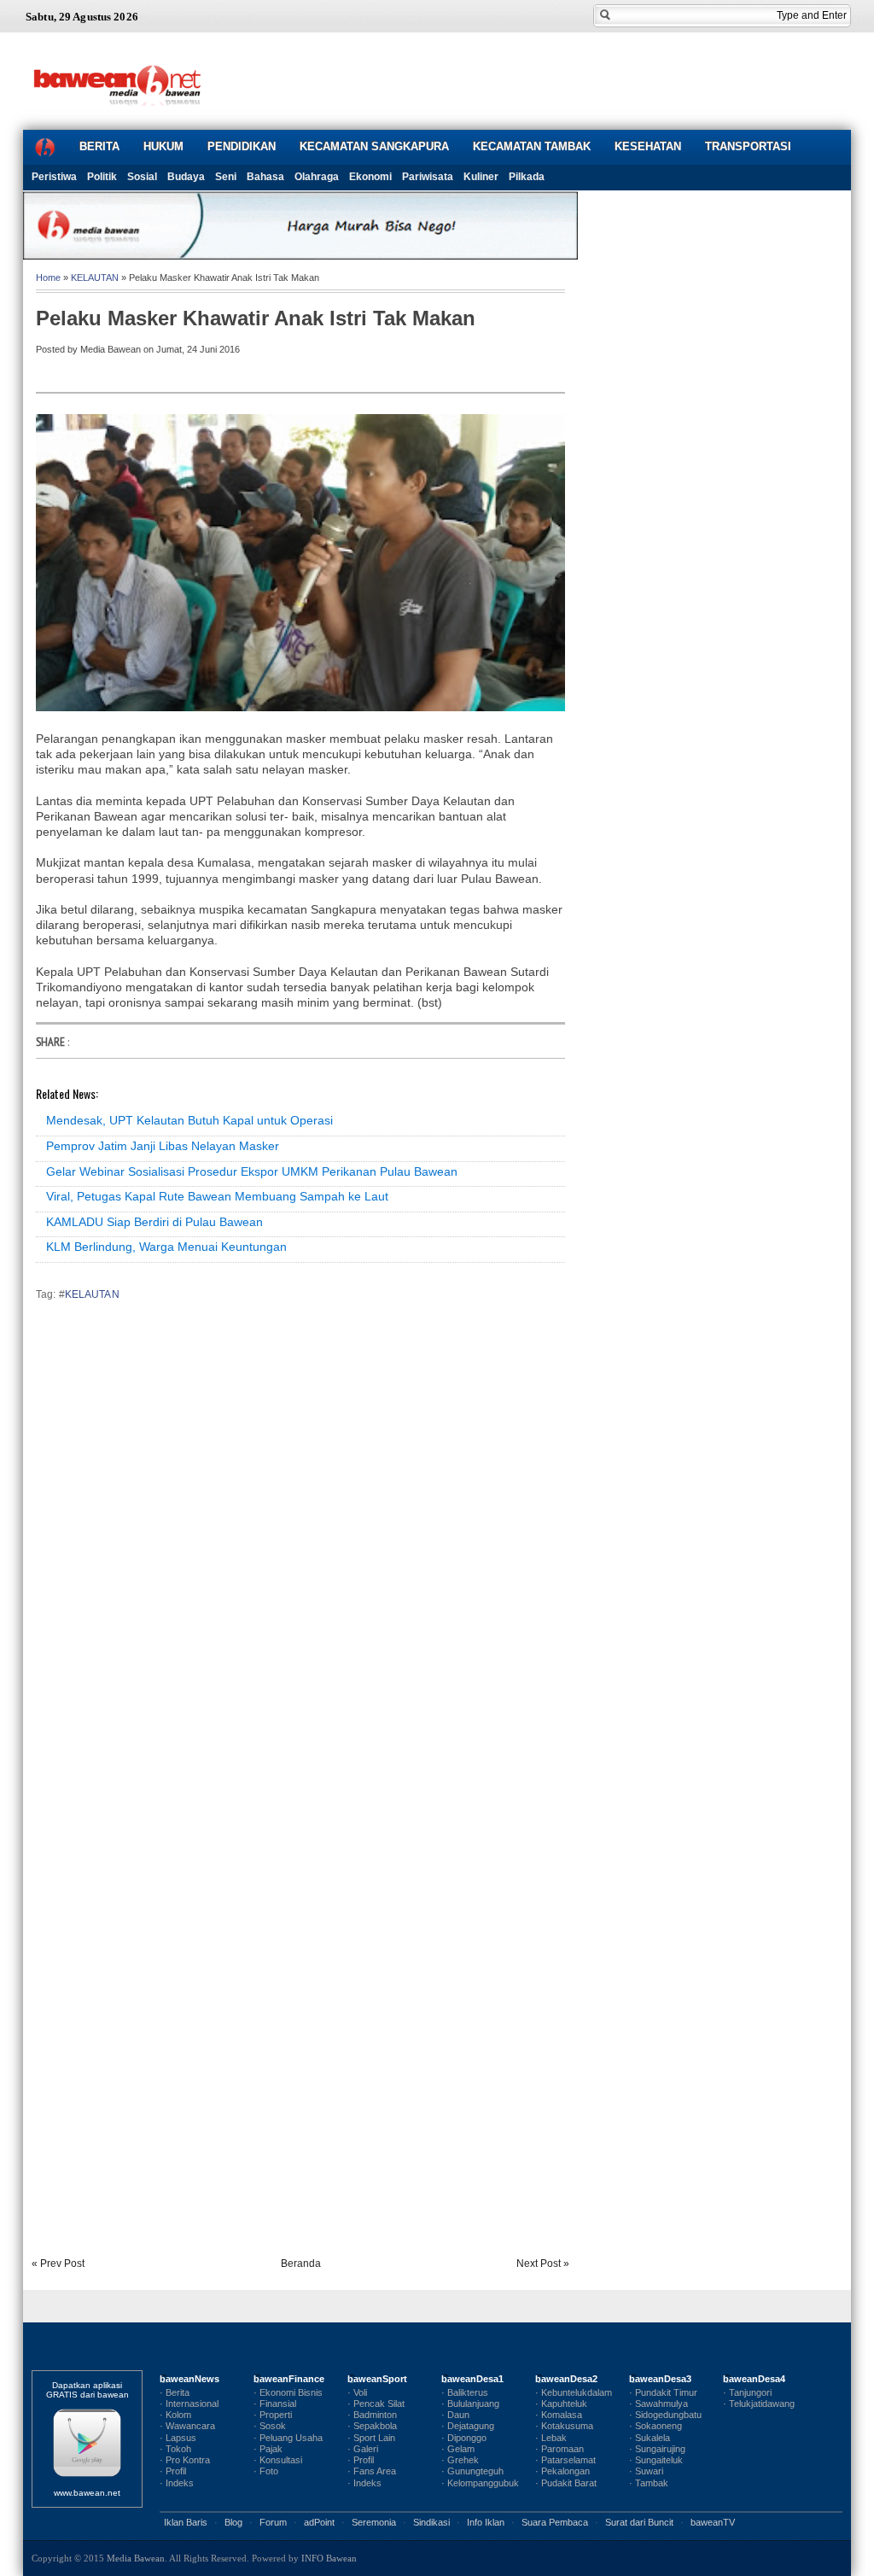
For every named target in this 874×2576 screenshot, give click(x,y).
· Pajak (268, 2449)
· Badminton (372, 2415)
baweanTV (713, 2522)
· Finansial (275, 2404)
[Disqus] (300, 1552)
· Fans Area (372, 2471)
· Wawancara (187, 2426)
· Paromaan (559, 2449)
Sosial (142, 177)
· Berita (175, 2392)
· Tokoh (175, 2449)
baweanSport (377, 2379)
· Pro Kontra (185, 2460)
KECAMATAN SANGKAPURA (374, 146)
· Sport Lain (371, 2438)
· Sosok (270, 2426)
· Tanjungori (747, 2392)
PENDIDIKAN (242, 146)
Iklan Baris (186, 2522)
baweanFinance (289, 2379)
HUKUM (163, 146)
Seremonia (374, 2522)
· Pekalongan (562, 2471)
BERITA (99, 146)
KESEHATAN (648, 146)
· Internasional (189, 2404)
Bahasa (265, 177)
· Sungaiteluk (656, 2460)
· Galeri (363, 2449)
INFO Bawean (329, 2558)
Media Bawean (136, 2558)
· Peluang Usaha (288, 2438)
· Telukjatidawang (759, 2404)
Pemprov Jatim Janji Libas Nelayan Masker (163, 1146)
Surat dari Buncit (639, 2522)
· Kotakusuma (564, 2426)
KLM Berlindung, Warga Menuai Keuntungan (166, 1247)
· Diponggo (464, 2438)
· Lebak (551, 2438)
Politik (102, 177)
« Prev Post (58, 2263)
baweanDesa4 (754, 2379)
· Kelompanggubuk (480, 2483)
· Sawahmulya (658, 2404)
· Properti (273, 2415)
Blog (233, 2522)
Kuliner (481, 177)
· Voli (357, 2392)
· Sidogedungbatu (665, 2415)
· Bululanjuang (470, 2404)
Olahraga (317, 177)
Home (48, 277)
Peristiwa (54, 177)
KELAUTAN (95, 277)
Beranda (301, 2263)
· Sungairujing (657, 2449)
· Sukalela (650, 2438)
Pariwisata (428, 177)
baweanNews (189, 2379)
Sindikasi (431, 2522)
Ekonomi (370, 177)
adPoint (319, 2522)
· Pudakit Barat (566, 2483)
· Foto (266, 2471)
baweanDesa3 (660, 2379)
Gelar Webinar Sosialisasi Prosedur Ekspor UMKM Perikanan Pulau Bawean (252, 1171)
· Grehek (460, 2460)
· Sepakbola (372, 2426)
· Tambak (649, 2483)
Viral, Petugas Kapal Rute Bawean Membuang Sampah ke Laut (217, 1196)
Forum (273, 2522)
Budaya (186, 177)
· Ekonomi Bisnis (288, 2392)
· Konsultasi (278, 2460)
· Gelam (458, 2449)
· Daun (455, 2415)
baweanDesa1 (472, 2379)
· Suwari (646, 2471)
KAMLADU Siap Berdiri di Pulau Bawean (154, 1222)
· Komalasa (559, 2415)
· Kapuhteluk (561, 2404)
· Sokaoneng (655, 2426)
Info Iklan (486, 2522)
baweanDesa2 (566, 2379)
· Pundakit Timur (663, 2392)
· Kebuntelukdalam (574, 2392)
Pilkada (527, 177)
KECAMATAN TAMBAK (532, 146)
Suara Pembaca (555, 2522)
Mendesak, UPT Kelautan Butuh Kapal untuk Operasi (189, 1120)
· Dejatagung (468, 2426)
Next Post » (543, 2263)
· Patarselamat (565, 2460)
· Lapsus (178, 2438)
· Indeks (177, 2483)
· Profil (173, 2471)
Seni (226, 177)
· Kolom (175, 2415)
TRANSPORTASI (748, 146)
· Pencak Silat (376, 2404)
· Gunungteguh (472, 2471)
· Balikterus (465, 2392)
